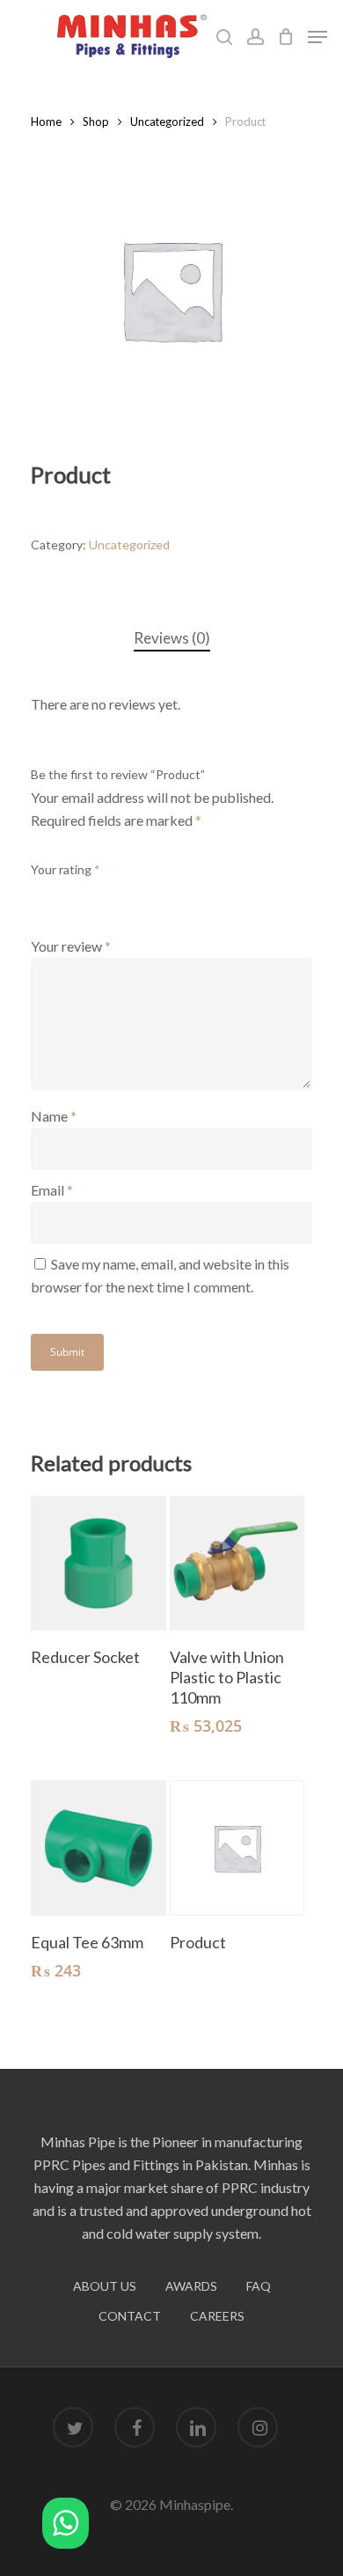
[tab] (171, 639)
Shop (96, 121)
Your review (71, 946)
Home (46, 121)
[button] (66, 2526)
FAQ (259, 2286)
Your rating (66, 869)
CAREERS (217, 2316)
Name (54, 1116)
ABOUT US (105, 2286)
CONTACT (130, 2316)
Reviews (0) (172, 638)
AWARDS (191, 2286)
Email (52, 1190)
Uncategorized (167, 121)
